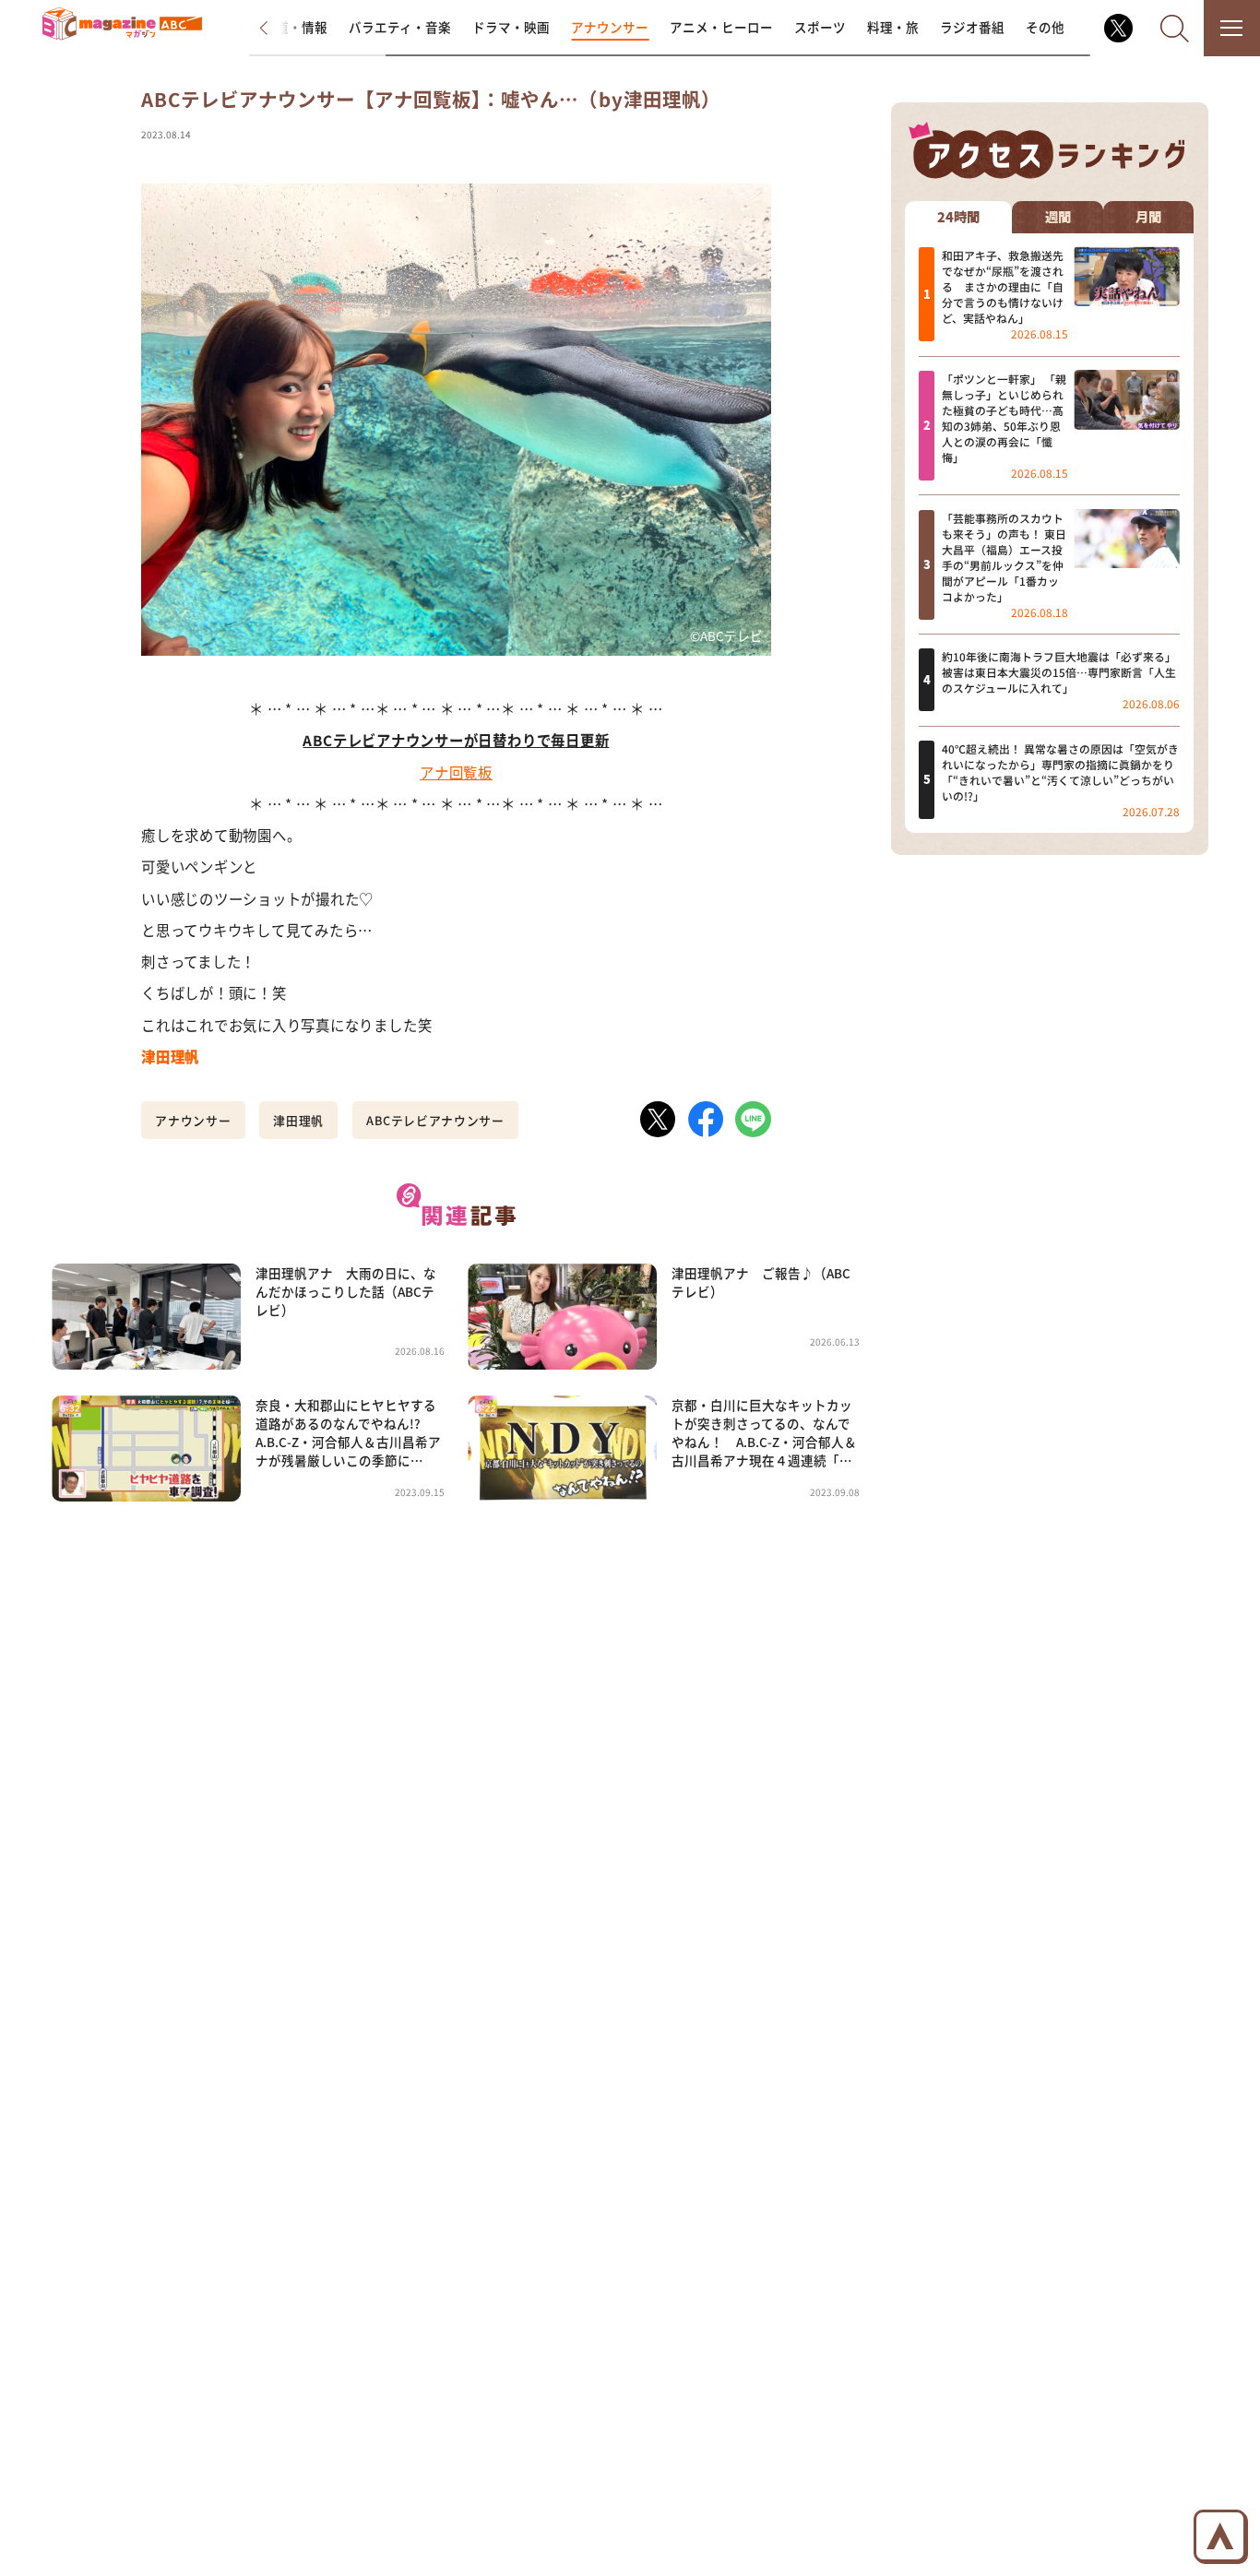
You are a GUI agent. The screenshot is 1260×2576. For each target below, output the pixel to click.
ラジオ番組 (972, 27)
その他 (1045, 27)
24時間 (958, 216)
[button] (278, 29)
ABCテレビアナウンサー (435, 1120)
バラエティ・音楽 (400, 27)
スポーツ (820, 27)
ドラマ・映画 (511, 27)
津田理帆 (298, 1120)
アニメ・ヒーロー (721, 27)
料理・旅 (893, 27)
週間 (1058, 216)
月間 (1148, 216)
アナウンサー (610, 27)
